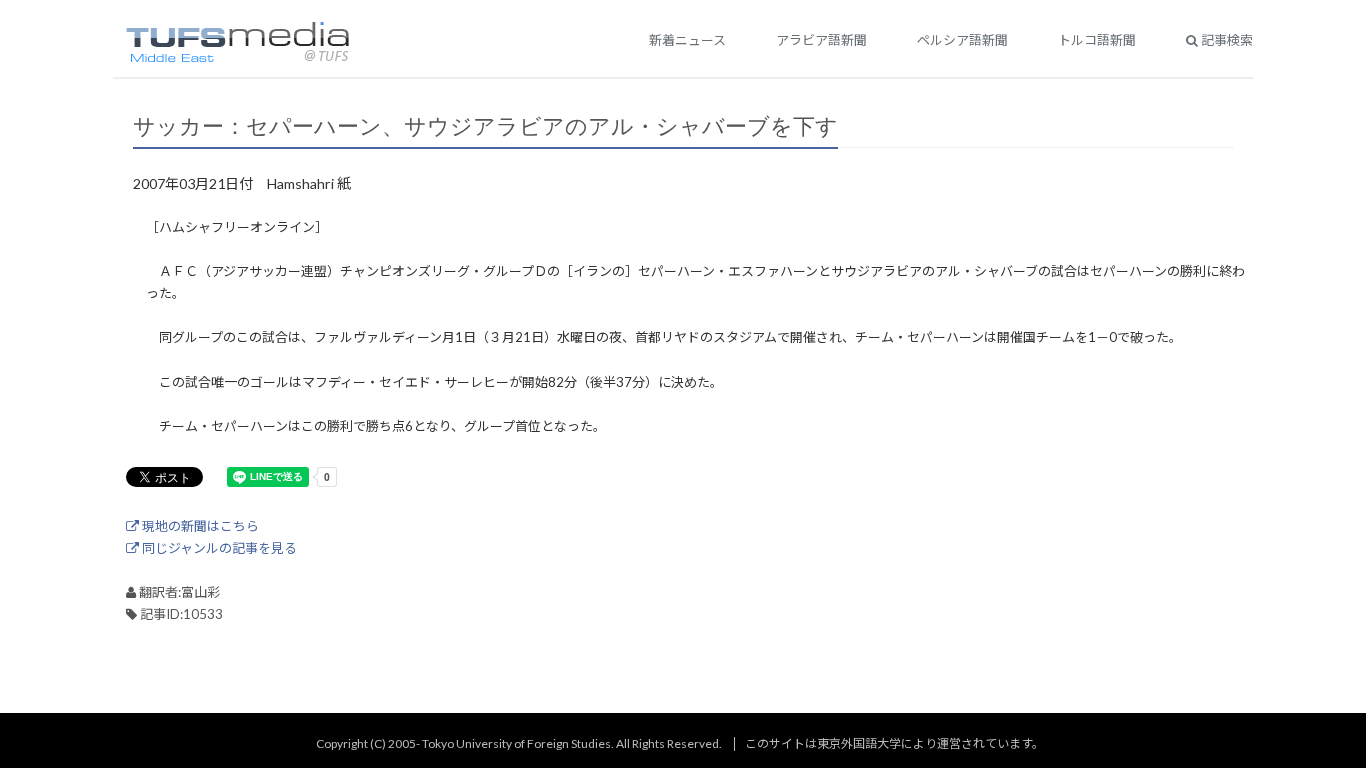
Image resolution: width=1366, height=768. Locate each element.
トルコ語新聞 (1097, 40)
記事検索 (1225, 40)
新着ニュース (687, 40)
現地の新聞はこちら (199, 526)
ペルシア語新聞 (962, 40)
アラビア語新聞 (821, 40)
